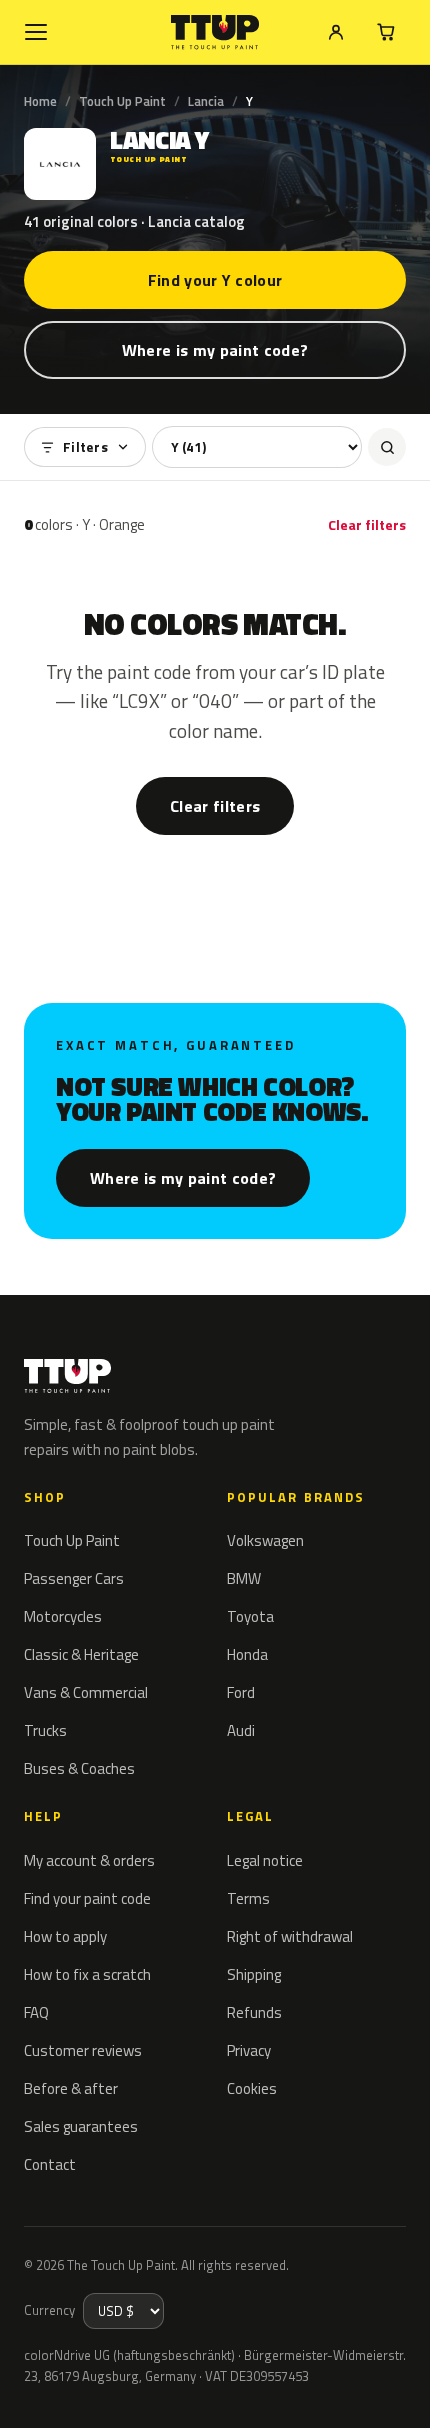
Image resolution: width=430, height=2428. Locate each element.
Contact (50, 2164)
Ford (241, 1692)
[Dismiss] (400, 2390)
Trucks (45, 1730)
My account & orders (89, 1860)
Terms (248, 1898)
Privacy (249, 2050)
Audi (241, 1730)
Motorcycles (63, 1616)
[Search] (387, 447)
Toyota (250, 1616)
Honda (247, 1654)
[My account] (336, 32)
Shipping (254, 1974)
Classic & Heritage (81, 1654)
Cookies (252, 2088)
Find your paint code (87, 1898)
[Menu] (36, 32)
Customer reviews (83, 2050)
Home (40, 101)
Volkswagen (265, 1540)
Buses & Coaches (79, 1768)
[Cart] (386, 32)
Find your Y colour (215, 280)
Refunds (254, 2012)
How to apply (65, 1936)
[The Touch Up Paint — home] (215, 32)
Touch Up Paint (122, 101)
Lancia (206, 101)
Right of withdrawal (290, 1936)
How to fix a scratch (87, 1974)
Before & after (71, 2088)
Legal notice (265, 1860)
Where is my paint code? (215, 350)
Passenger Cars (74, 1578)
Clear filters (367, 524)
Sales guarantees (81, 2126)
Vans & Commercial (86, 1692)
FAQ (36, 2012)
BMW (244, 1578)
